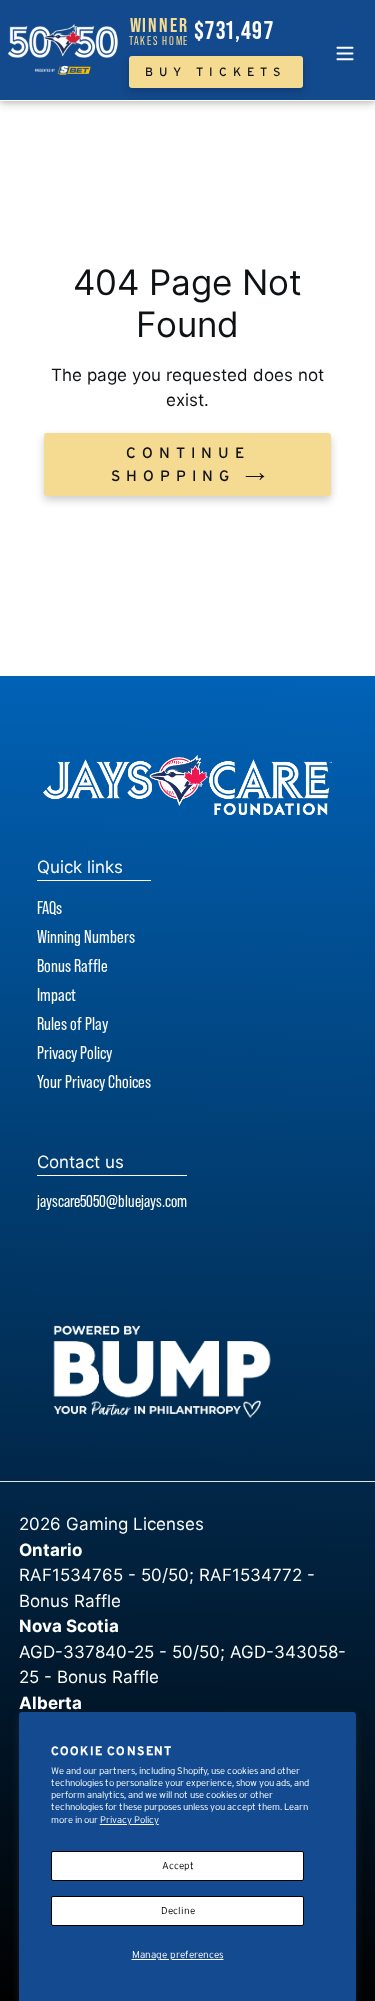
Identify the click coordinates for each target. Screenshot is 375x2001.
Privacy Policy (129, 1819)
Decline (178, 1910)
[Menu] (345, 50)
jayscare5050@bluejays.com (112, 1201)
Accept (178, 1865)
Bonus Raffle (72, 966)
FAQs (49, 908)
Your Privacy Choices (94, 1082)
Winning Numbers (86, 937)
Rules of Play (72, 1024)
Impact (56, 995)
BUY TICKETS (216, 71)
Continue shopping (180, 464)
